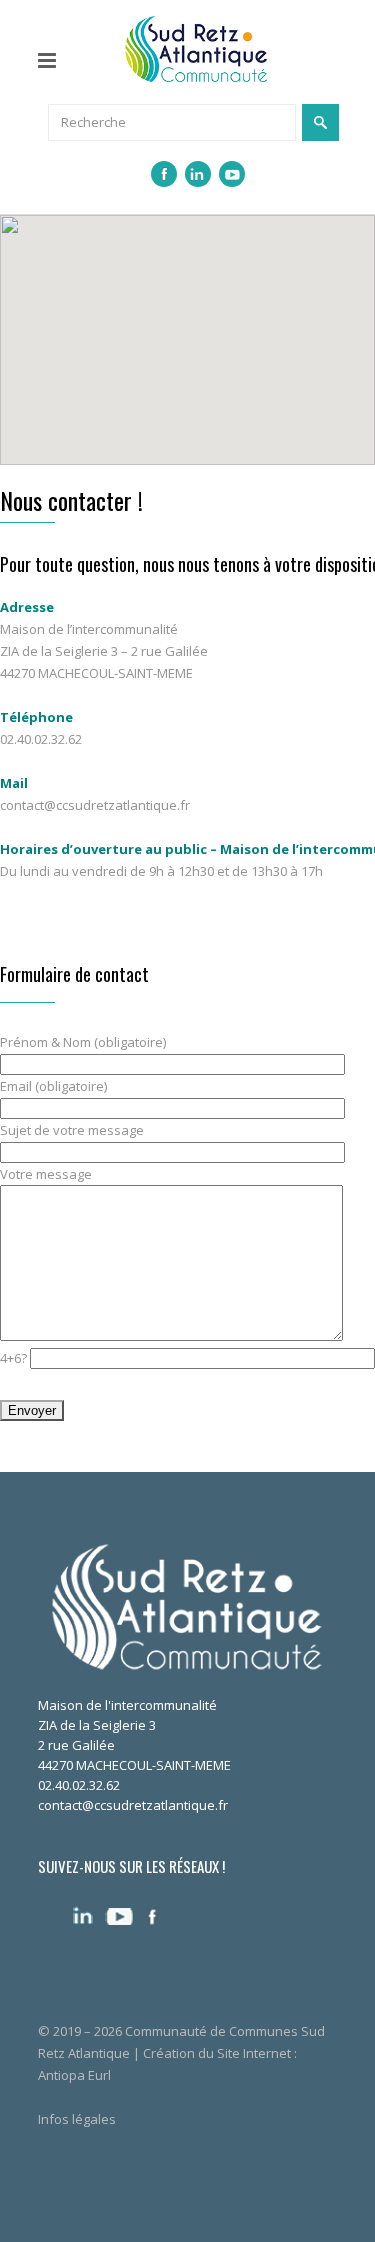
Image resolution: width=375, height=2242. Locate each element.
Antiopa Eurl (74, 2075)
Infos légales (77, 2119)
